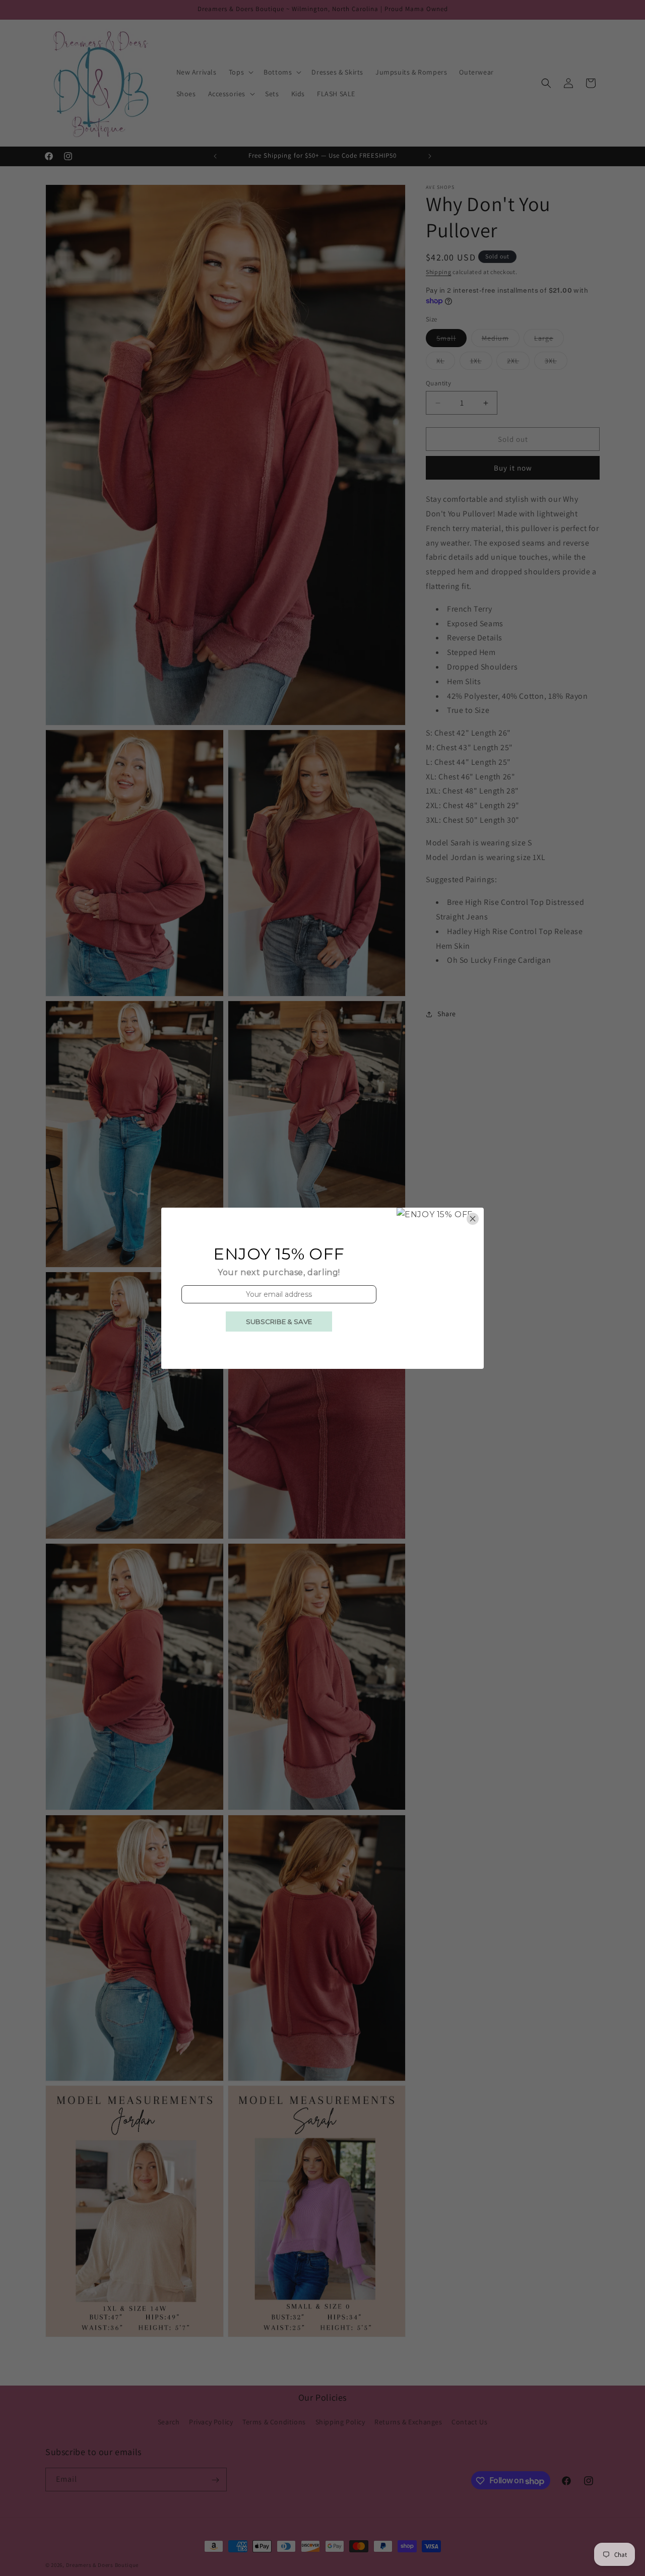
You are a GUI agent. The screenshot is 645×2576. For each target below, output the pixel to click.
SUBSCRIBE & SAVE (279, 1322)
